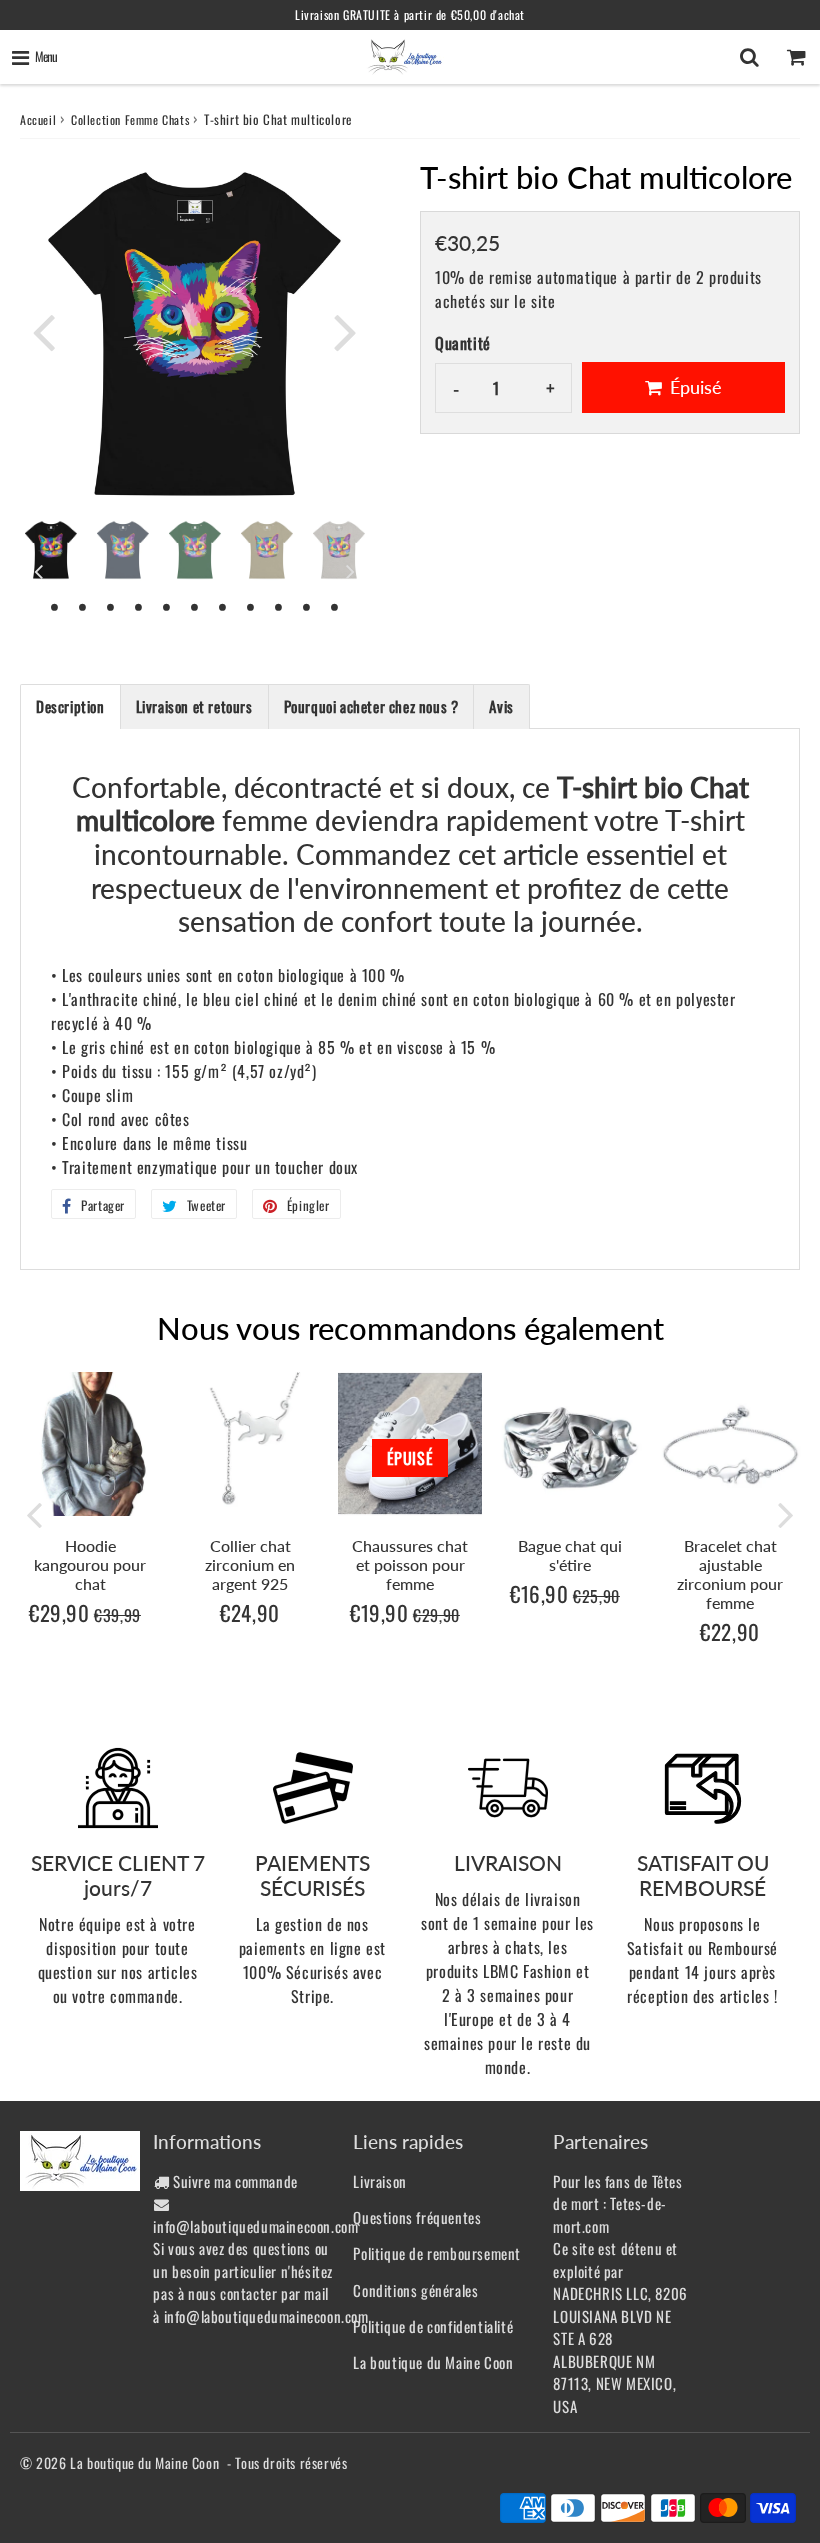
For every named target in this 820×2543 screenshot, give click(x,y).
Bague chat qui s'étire (570, 1555)
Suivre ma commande (235, 2181)
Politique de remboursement (437, 2253)
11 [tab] (335, 606)
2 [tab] (83, 606)
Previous (44, 331)
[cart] (796, 57)
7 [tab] (223, 606)
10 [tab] (307, 606)
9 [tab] (279, 606)
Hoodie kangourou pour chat (90, 1564)
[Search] (749, 57)
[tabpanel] (51, 550)
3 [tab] (111, 606)
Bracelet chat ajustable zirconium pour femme (730, 1574)
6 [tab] (195, 606)
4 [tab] (139, 606)
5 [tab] (167, 606)
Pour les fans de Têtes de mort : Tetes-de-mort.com (617, 2203)
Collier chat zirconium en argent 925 (250, 1564)
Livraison (379, 2181)
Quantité (463, 343)
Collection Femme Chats (130, 119)
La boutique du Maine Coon (433, 2362)
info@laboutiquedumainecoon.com (255, 2226)
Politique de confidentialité (433, 2326)
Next (346, 331)
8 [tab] (251, 606)
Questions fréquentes (417, 2217)
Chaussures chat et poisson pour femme (410, 1564)
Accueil (38, 119)
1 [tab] (55, 606)
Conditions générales (415, 2290)
